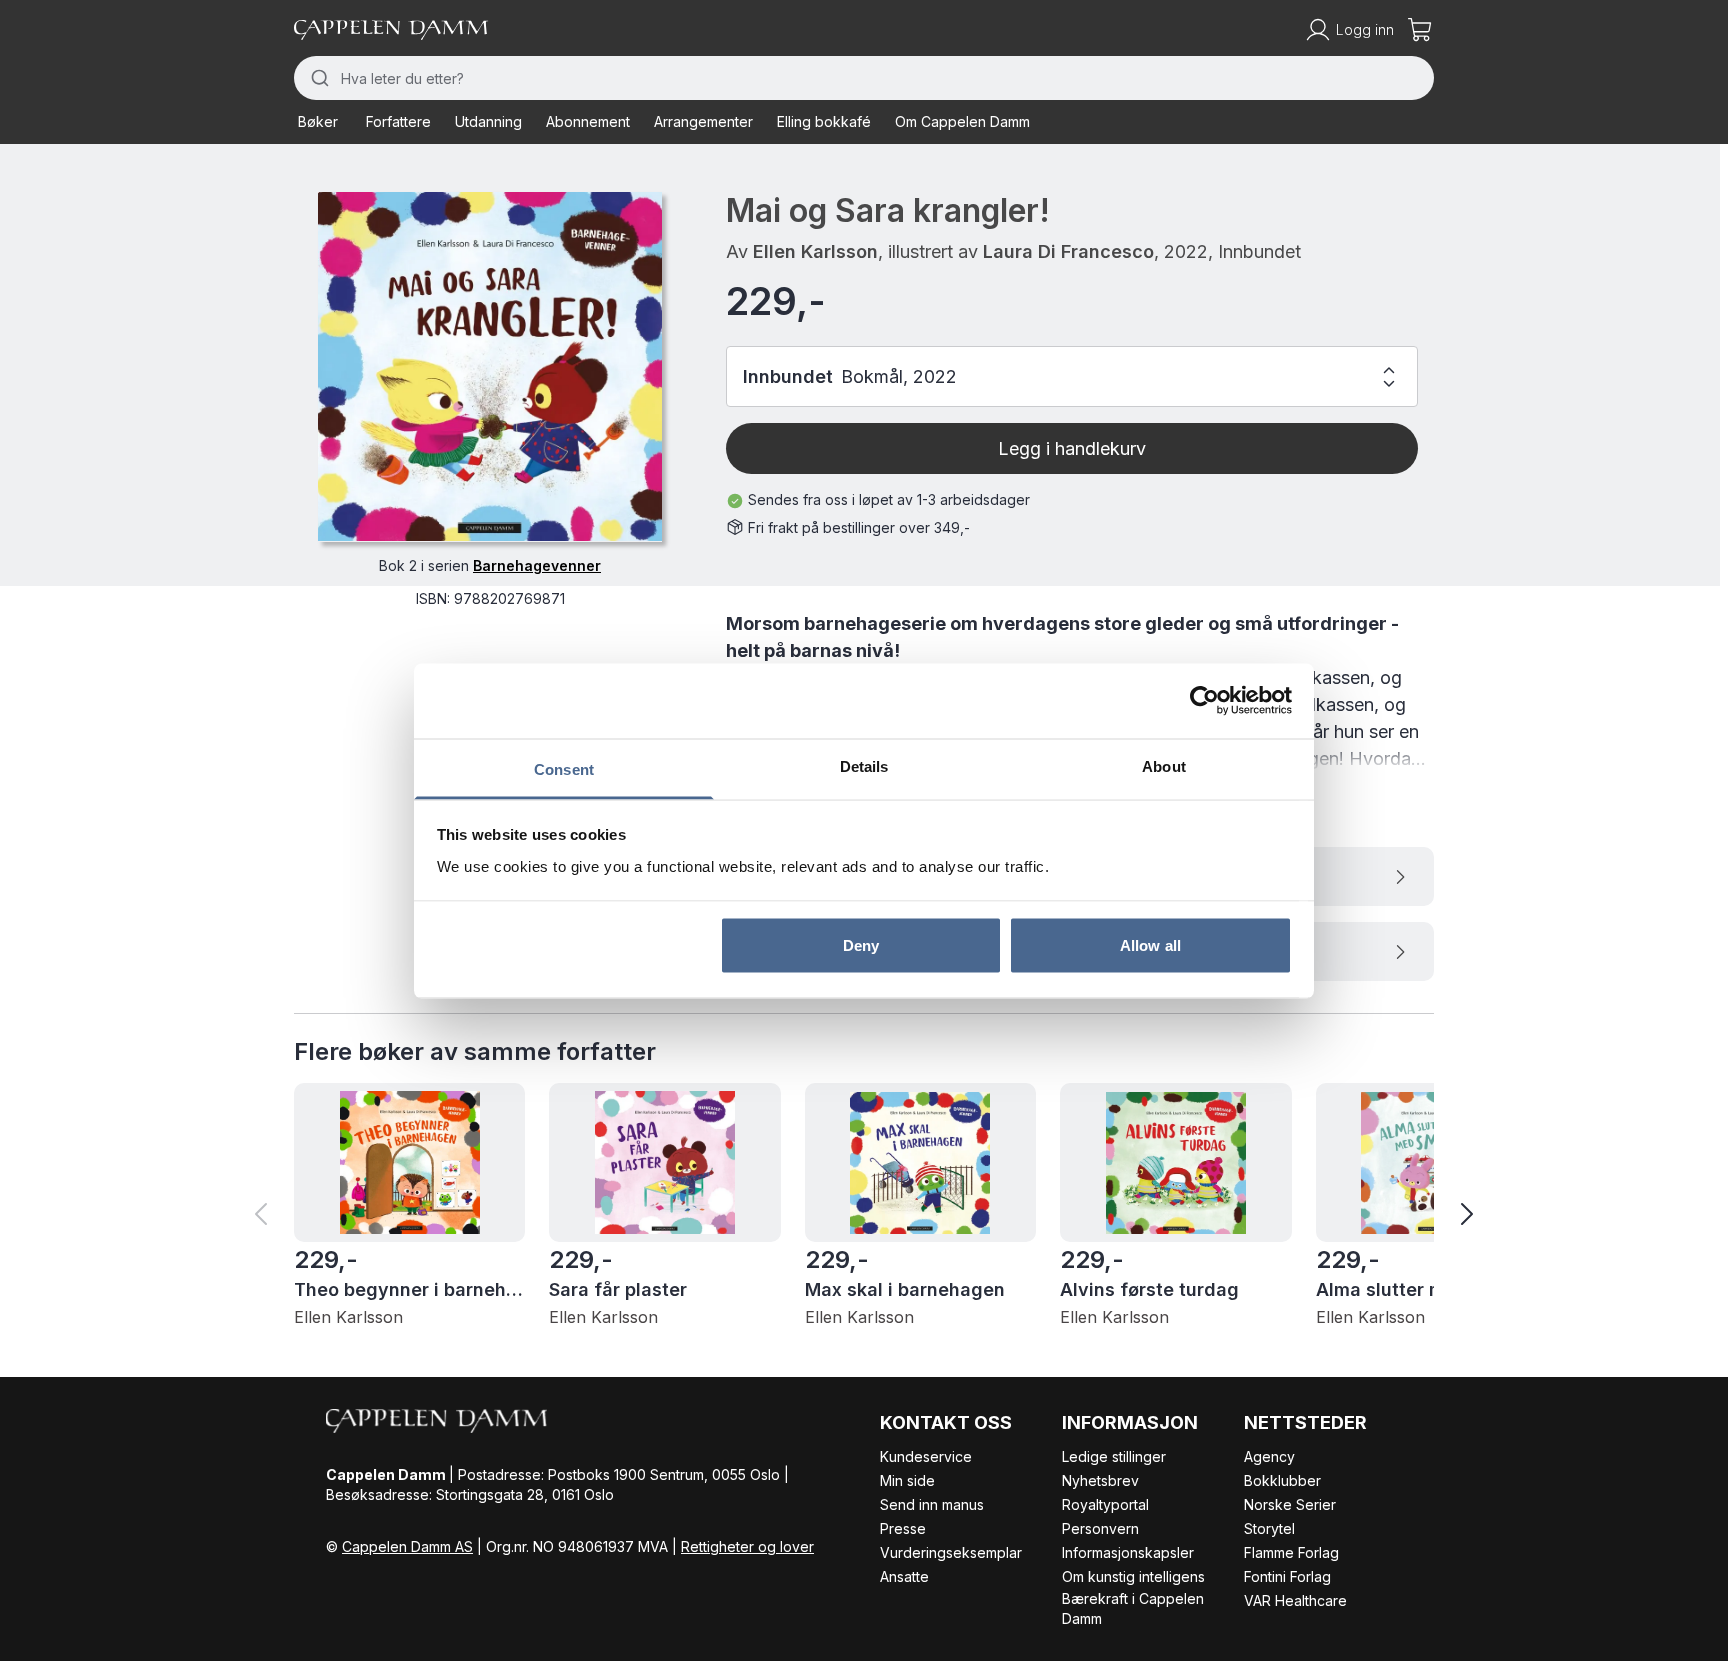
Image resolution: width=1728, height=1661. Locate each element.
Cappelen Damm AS (407, 1546)
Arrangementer (703, 121)
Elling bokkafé (824, 121)
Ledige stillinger (1114, 1456)
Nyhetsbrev (1100, 1480)
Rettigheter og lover (747, 1546)
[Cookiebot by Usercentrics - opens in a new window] (1204, 701)
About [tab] (1164, 765)
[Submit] (317, 78)
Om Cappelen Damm (962, 121)
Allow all (1150, 945)
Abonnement (588, 121)
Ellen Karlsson (815, 251)
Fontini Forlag (1287, 1576)
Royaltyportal (1105, 1504)
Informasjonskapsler (1128, 1552)
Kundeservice (926, 1456)
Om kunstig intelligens (1133, 1576)
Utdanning (488, 121)
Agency (1269, 1456)
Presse (903, 1528)
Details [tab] (864, 765)
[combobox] (864, 78)
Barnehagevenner (537, 564)
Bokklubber (1282, 1480)
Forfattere (398, 121)
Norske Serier (1290, 1504)
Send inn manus (932, 1504)
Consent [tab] (564, 768)
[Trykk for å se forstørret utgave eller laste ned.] (490, 366)
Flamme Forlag (1291, 1552)
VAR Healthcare (1295, 1600)
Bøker (318, 121)
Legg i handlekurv (1072, 448)
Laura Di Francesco (1068, 251)
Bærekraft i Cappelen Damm (1133, 1608)
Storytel (1269, 1528)
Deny (861, 945)
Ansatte (904, 1576)
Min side (907, 1480)
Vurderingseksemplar (951, 1552)
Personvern (1100, 1528)
